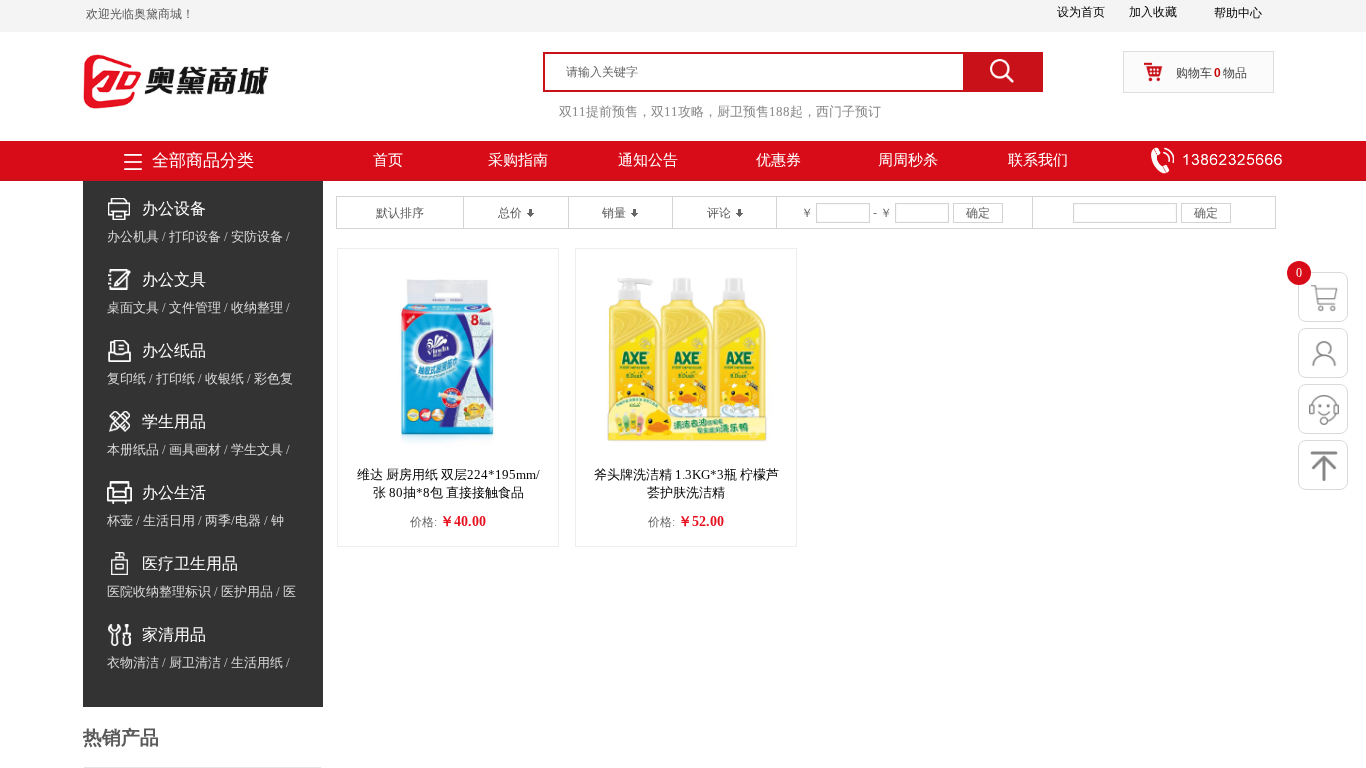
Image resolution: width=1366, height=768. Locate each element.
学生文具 (257, 449)
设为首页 (1081, 12)
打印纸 (175, 378)
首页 (388, 160)
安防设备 (257, 236)
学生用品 (174, 421)
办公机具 (133, 236)
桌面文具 (133, 307)
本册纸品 (133, 449)
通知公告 (648, 160)
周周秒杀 (908, 160)
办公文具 (174, 279)
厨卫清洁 (195, 662)
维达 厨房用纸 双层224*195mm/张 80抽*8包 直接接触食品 (448, 483)
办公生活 (174, 492)
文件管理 (195, 307)
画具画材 (195, 449)
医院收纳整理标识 (159, 591)
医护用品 (247, 591)
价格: (423, 522)
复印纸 (126, 378)
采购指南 (518, 160)
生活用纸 (257, 662)
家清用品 (174, 634)
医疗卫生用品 (190, 563)
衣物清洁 (133, 662)
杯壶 (120, 520)
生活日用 (169, 520)
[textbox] (763, 72)
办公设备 (174, 208)
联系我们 (1038, 160)
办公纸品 (174, 350)
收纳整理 (257, 307)
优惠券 (778, 160)
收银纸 (224, 378)
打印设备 (195, 236)
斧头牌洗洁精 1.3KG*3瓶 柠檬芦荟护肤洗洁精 (686, 483)
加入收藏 (1153, 12)
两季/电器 (233, 520)
